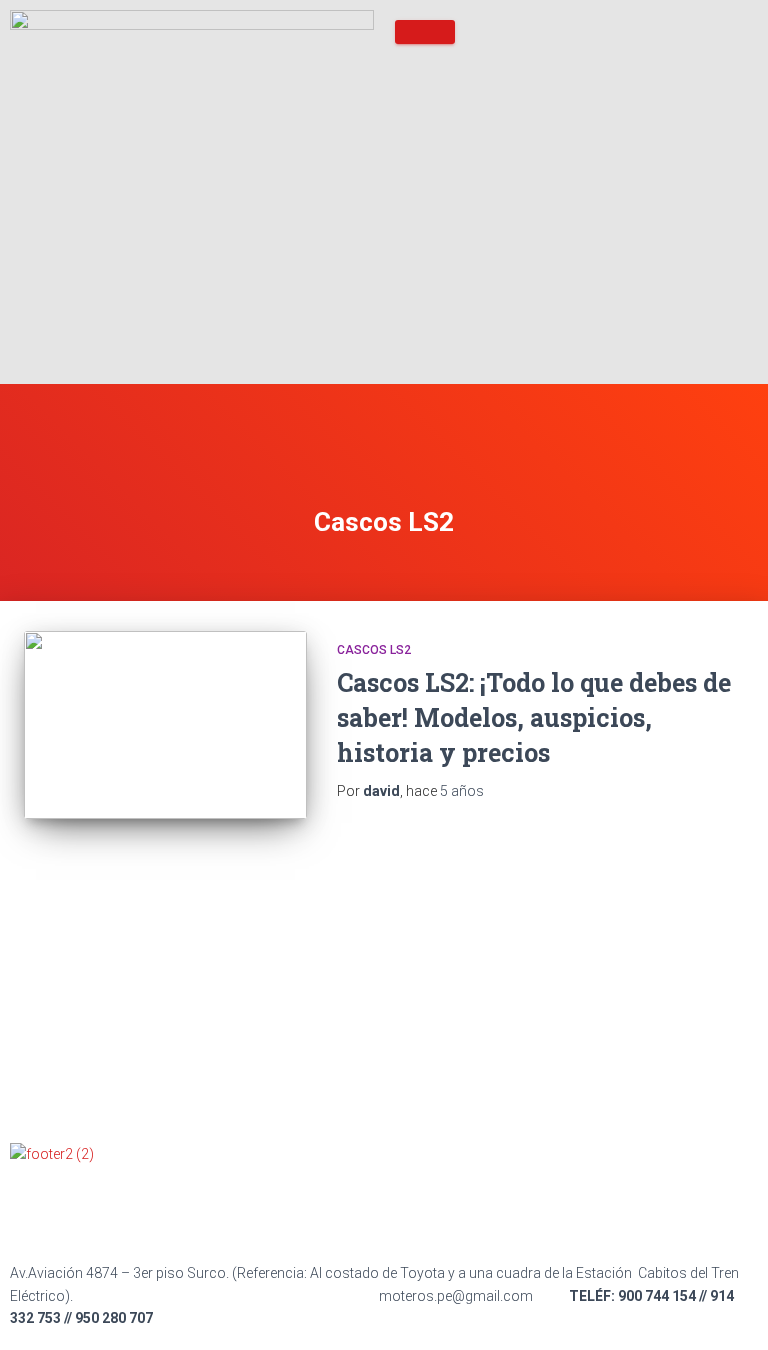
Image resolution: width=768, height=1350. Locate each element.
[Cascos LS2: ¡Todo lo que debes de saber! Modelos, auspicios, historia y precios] (165, 725)
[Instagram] (194, 1210)
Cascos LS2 (374, 650)
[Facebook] (35, 1210)
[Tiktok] (141, 1210)
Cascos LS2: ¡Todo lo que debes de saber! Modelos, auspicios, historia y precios (534, 717)
